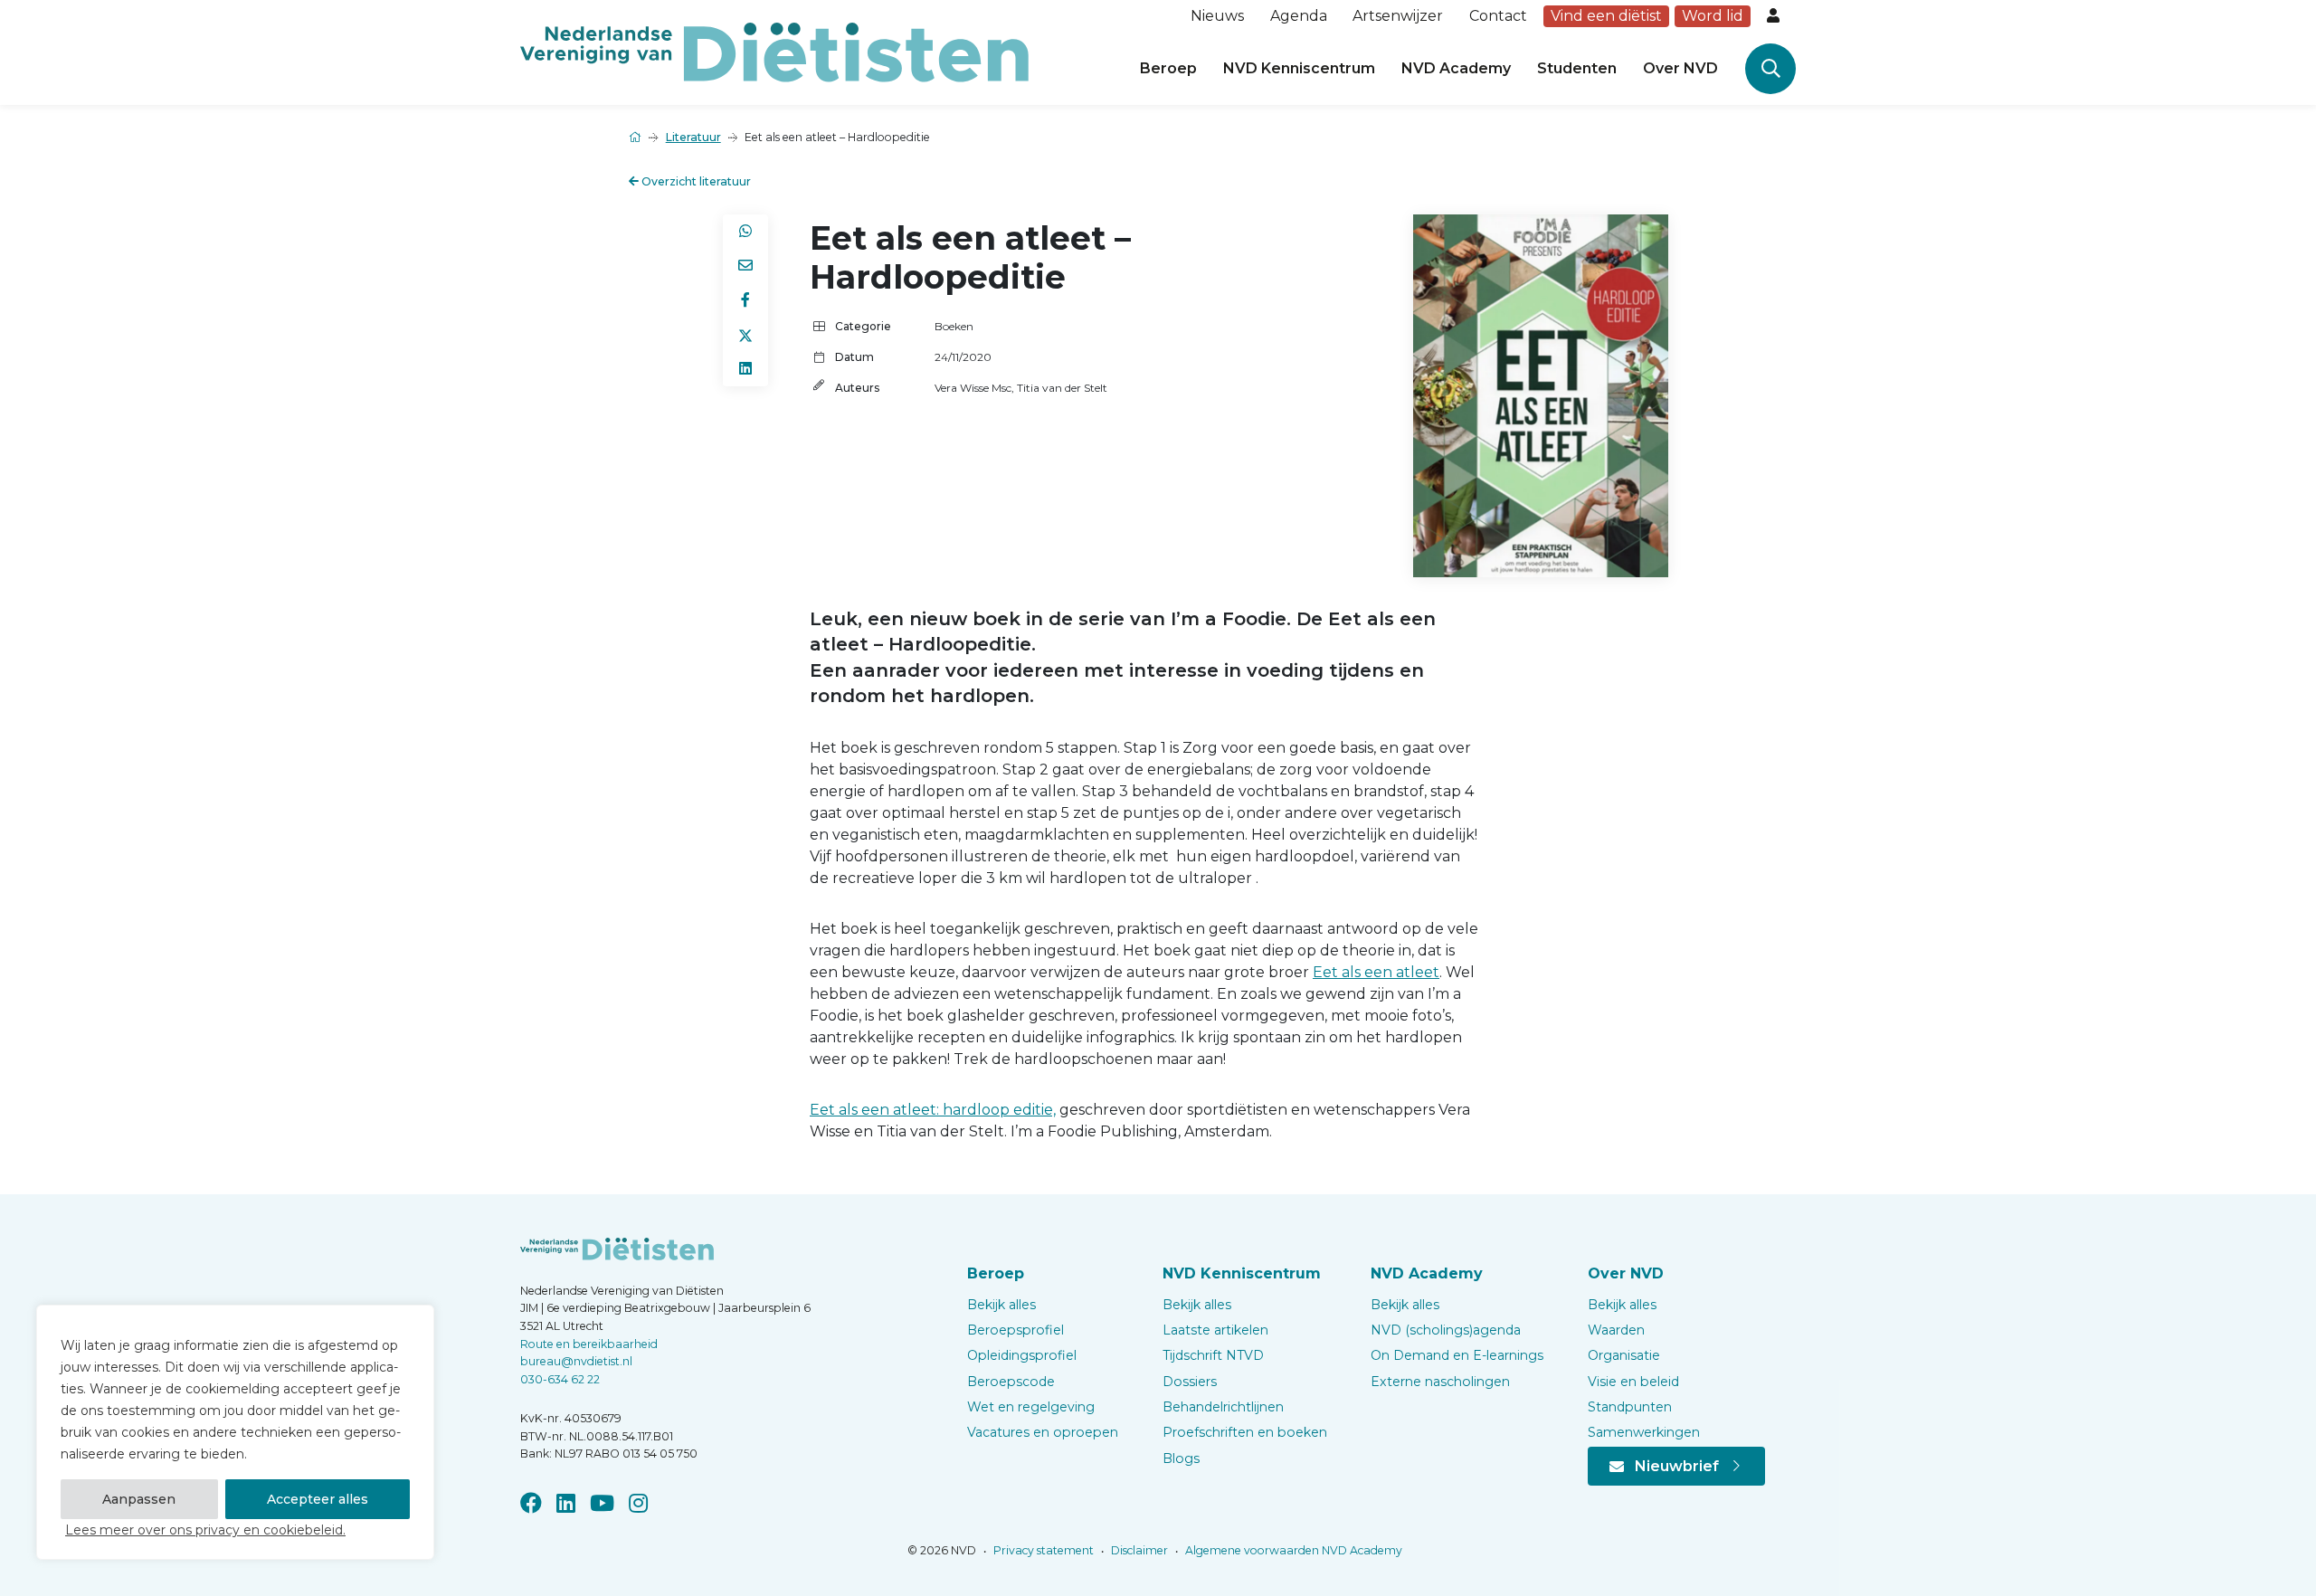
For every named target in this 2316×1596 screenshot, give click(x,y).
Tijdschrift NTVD (1213, 1355)
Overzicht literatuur (695, 181)
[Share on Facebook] (745, 300)
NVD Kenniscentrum (1299, 68)
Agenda (1299, 16)
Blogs (1181, 1458)
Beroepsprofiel (1016, 1330)
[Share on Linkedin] (745, 369)
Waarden (1616, 1330)
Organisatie (1624, 1355)
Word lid (1713, 16)
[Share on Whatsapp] (745, 232)
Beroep (1168, 68)
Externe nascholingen (1440, 1382)
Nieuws (1217, 16)
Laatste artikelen (1215, 1330)
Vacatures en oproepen (1043, 1432)
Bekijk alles (1001, 1305)
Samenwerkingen (1644, 1432)
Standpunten (1630, 1407)
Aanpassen (139, 1499)
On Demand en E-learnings (1457, 1355)
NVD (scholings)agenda (1446, 1330)
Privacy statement (1042, 1550)
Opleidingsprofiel (1022, 1355)
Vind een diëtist (1606, 16)
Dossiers (1190, 1382)
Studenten (1577, 68)
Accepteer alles (318, 1499)
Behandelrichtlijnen (1223, 1407)
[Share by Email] (745, 266)
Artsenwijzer (1398, 16)
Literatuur (693, 137)
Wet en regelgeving (1031, 1407)
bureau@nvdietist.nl (576, 1361)
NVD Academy (1456, 68)
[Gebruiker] (1775, 16)
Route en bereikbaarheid (589, 1344)
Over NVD (1680, 68)
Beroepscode (1011, 1382)
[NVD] (774, 51)
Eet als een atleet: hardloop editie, (933, 1110)
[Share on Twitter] (745, 335)
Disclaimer (1138, 1550)
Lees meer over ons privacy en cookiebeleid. (205, 1530)
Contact (1498, 16)
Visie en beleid (1633, 1382)
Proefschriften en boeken (1245, 1432)
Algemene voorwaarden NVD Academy (1292, 1550)
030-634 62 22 (560, 1379)
